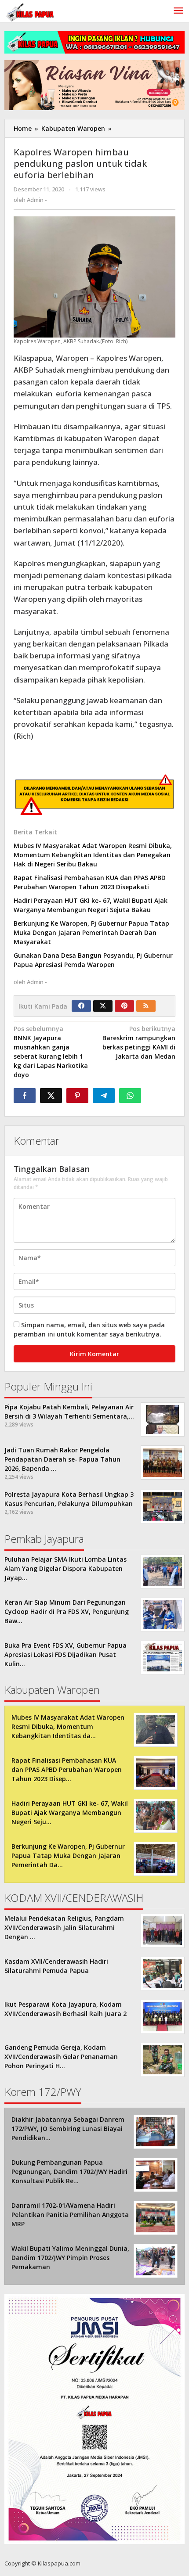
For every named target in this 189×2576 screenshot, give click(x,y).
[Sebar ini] (25, 1096)
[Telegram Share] (104, 1096)
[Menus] (178, 11)
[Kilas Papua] (31, 11)
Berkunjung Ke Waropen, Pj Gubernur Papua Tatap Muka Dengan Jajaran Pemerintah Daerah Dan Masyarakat (91, 932)
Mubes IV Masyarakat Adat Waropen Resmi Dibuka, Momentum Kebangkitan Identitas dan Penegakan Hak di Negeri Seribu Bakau (93, 855)
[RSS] (146, 1006)
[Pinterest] (124, 1006)
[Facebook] (81, 1006)
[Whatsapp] (130, 1096)
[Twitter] (103, 1006)
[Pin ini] (77, 1096)
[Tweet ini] (51, 1096)
